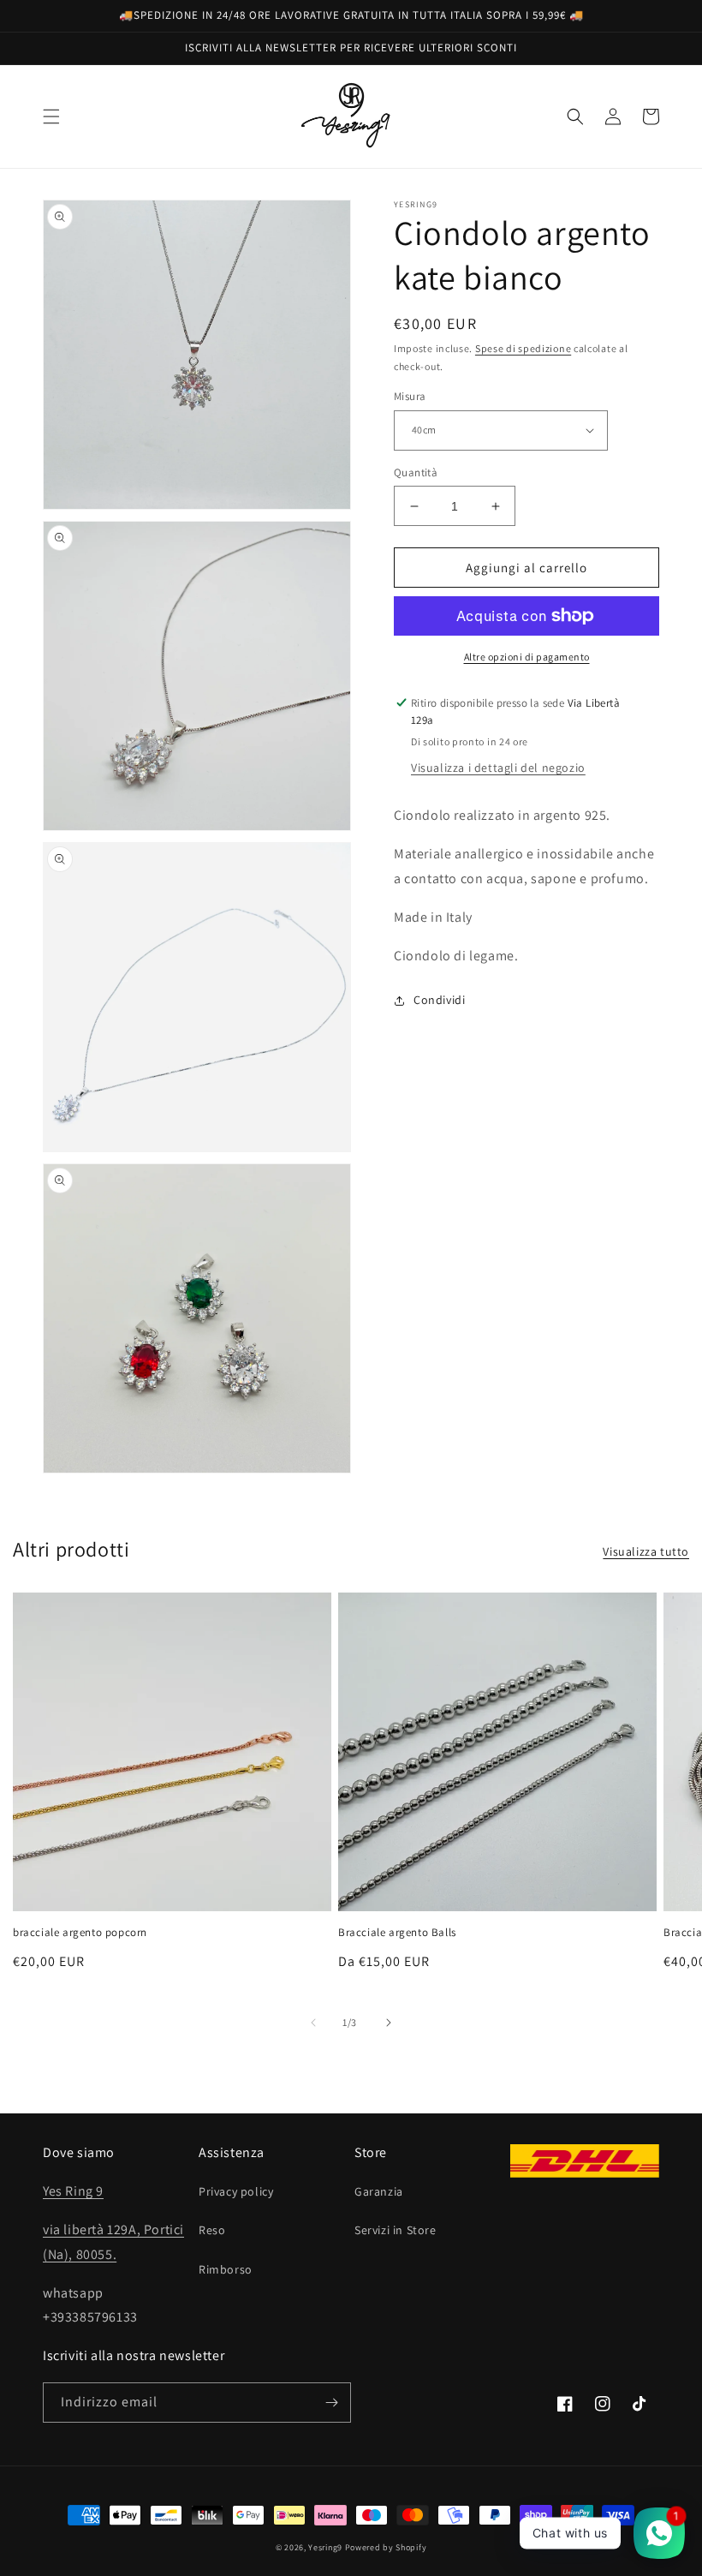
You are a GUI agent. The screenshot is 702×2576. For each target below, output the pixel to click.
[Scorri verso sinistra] (313, 2023)
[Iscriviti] (331, 2403)
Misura (410, 396)
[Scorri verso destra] (389, 2023)
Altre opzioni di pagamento (527, 657)
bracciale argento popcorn (80, 1933)
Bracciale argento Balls (397, 1933)
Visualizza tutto (646, 1551)
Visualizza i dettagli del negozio (498, 768)
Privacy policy (236, 2191)
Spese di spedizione (523, 348)
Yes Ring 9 (73, 2191)
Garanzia (379, 2191)
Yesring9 (325, 2547)
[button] (51, 117)
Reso (212, 2230)
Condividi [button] (439, 1000)
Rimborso (226, 2269)
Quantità (416, 472)
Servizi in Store (396, 2230)
